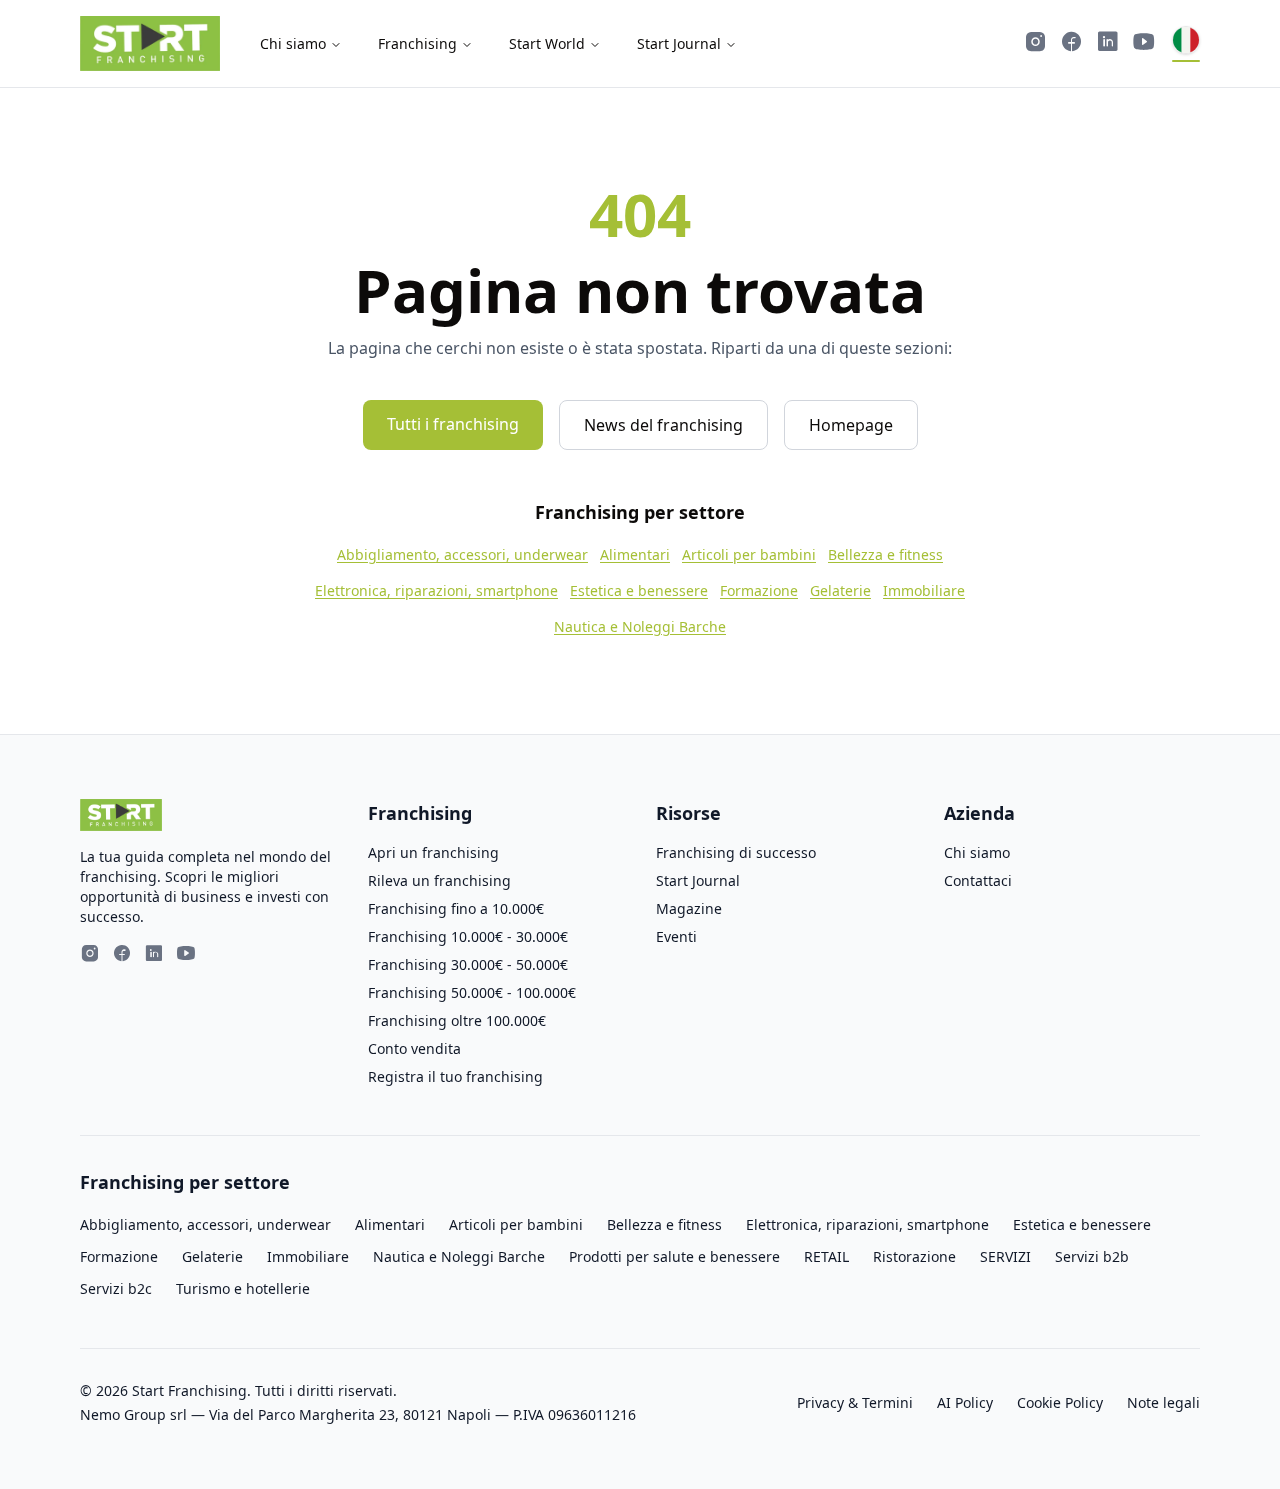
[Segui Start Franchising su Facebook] (1072, 44)
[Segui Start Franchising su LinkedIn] (1108, 44)
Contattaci (978, 880)
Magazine (689, 908)
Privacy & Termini (855, 1402)
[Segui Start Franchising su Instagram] (1036, 44)
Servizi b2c (116, 1288)
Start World (547, 43)
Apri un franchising (433, 852)
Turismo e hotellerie (243, 1288)
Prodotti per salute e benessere (674, 1256)
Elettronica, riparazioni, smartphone (436, 590)
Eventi (676, 936)
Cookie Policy (1060, 1402)
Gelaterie (840, 590)
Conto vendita (414, 1048)
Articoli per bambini (749, 554)
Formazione (759, 590)
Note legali (1163, 1402)
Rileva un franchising (439, 880)
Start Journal (679, 43)
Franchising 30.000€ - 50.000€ (468, 964)
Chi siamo (293, 43)
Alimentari (635, 554)
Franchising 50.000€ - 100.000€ (472, 992)
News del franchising (663, 425)
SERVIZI (1005, 1256)
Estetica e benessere (639, 590)
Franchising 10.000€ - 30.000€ (468, 936)
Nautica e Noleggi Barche (640, 626)
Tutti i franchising (453, 424)
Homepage (851, 425)
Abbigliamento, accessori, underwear (462, 554)
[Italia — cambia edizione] (1186, 44)
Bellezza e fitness (885, 554)
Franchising (417, 43)
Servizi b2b (1092, 1256)
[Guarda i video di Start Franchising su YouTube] (1144, 44)
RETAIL (826, 1256)
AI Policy (965, 1402)
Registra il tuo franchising (455, 1076)
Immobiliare (924, 590)
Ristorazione (914, 1256)
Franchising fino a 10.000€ (456, 908)
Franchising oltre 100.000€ (457, 1020)
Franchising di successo (736, 852)
